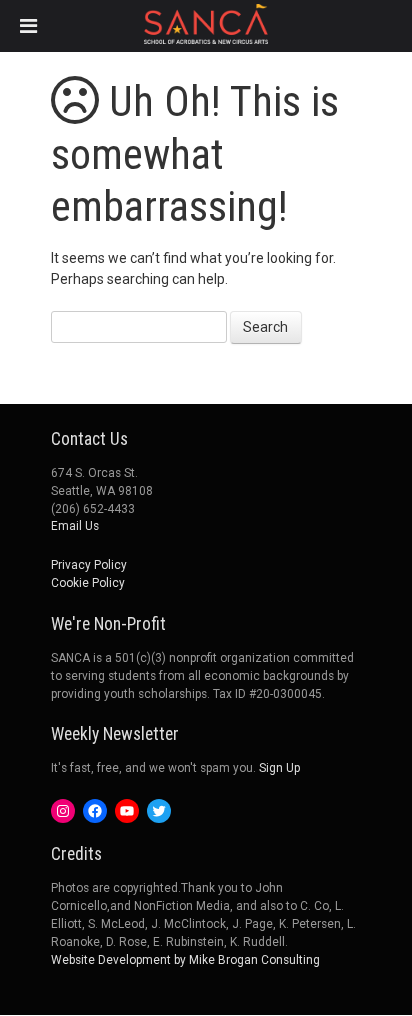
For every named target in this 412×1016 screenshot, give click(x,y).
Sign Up (279, 768)
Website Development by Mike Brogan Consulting (185, 960)
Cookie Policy (88, 583)
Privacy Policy (89, 565)
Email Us (75, 526)
